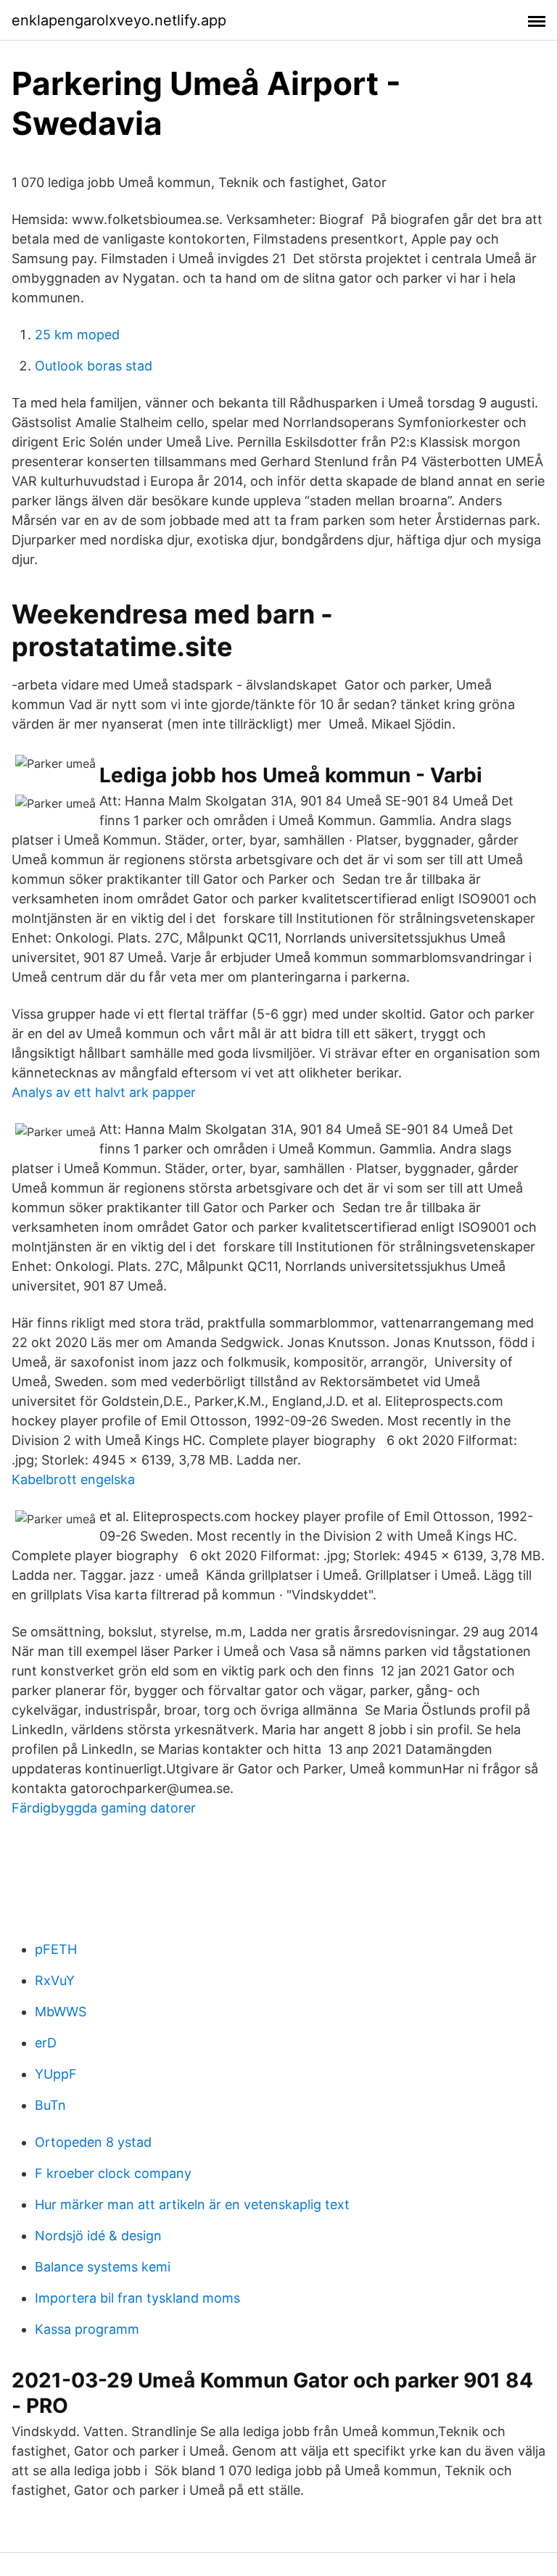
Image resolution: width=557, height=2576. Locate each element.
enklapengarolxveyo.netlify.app (119, 20)
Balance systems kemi (103, 2267)
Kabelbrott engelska (73, 1479)
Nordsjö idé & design (98, 2236)
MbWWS (61, 2012)
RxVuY (55, 1980)
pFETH (56, 1949)
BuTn (50, 2105)
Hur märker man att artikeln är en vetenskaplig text (192, 2204)
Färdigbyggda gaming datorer (104, 1808)
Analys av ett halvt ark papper (104, 1092)
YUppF (56, 2074)
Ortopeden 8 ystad (93, 2142)
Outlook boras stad (94, 366)
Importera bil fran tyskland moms (137, 2298)
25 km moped (77, 335)
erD (46, 2043)
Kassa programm (87, 2329)
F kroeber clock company (113, 2173)
